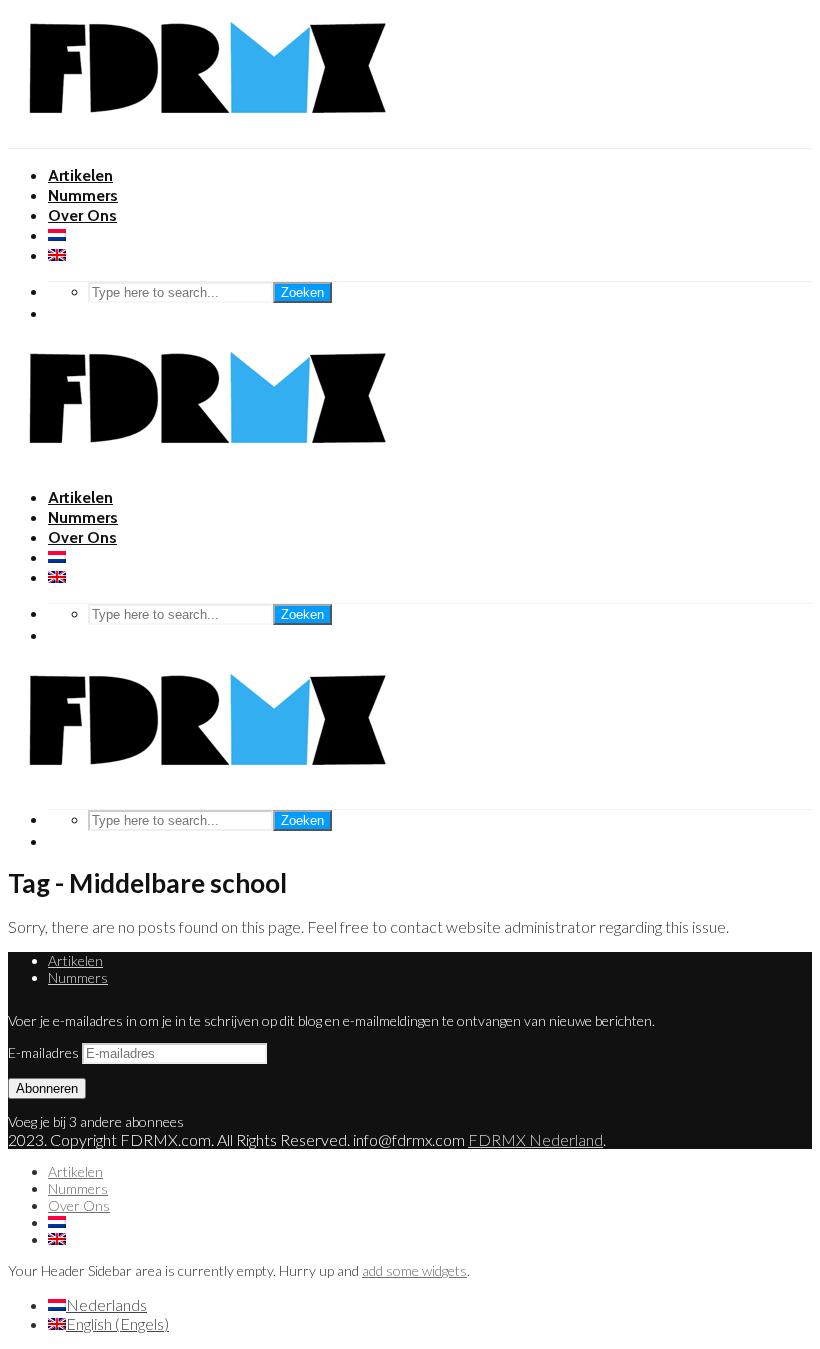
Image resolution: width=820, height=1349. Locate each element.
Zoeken (302, 292)
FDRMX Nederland (535, 1139)
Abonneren (47, 1088)
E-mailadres (45, 1052)
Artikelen (80, 175)
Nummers (83, 195)
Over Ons (82, 215)
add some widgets (414, 1270)
